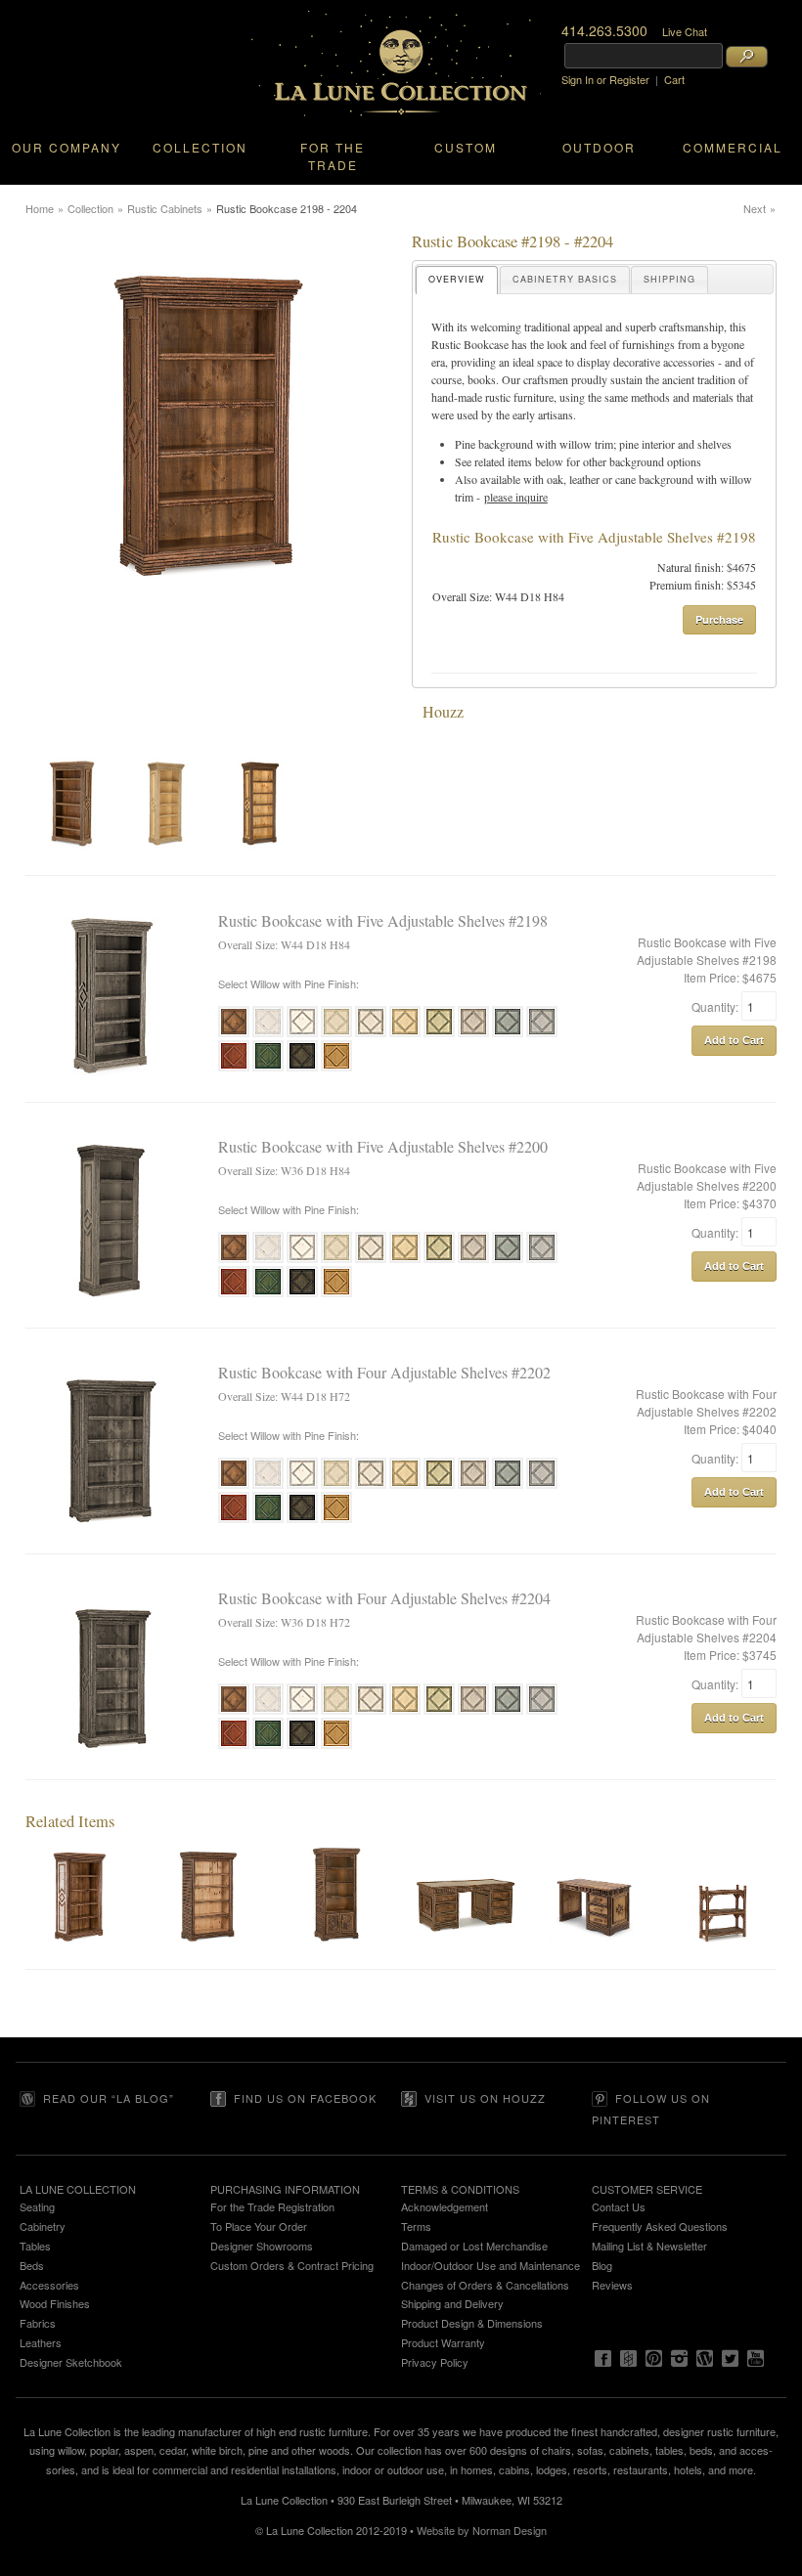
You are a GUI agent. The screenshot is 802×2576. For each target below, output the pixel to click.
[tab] (457, 280)
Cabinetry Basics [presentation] (565, 279)
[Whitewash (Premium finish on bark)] (302, 1034)
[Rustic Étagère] (723, 1960)
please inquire (516, 497)
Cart (674, 79)
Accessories (49, 2285)
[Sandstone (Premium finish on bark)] (371, 1034)
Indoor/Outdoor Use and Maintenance (490, 2265)
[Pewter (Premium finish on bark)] (542, 1034)
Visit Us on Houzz (485, 2098)
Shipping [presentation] (669, 279)
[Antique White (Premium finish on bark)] (268, 1034)
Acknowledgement (445, 2206)
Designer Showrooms (262, 2246)
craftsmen (546, 379)
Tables (35, 2246)
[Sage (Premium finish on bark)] (439, 1034)
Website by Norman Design (482, 2530)
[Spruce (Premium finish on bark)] (508, 1034)
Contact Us (619, 2206)
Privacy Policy (435, 2362)
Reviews (612, 2285)
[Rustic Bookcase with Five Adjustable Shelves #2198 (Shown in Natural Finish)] (72, 804)
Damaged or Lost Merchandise (474, 2246)
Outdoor (599, 147)
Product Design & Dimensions (472, 2323)
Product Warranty (443, 2342)
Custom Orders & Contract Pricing (292, 2265)
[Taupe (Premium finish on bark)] (473, 1034)
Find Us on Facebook (305, 2098)
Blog (602, 2265)
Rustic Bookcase (470, 344)
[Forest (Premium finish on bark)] (268, 1069)
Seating (37, 2206)
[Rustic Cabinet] (336, 1960)
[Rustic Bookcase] (79, 1960)
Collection (200, 147)
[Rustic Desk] (466, 1960)
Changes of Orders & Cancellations (485, 2285)
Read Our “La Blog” (109, 2098)
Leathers (41, 2342)
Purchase (719, 619)
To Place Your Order (259, 2226)
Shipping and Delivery (452, 2303)
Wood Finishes (55, 2303)
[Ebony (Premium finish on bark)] (302, 1069)
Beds (32, 2265)
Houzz (443, 711)
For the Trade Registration (272, 2206)
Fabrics (38, 2323)
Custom (466, 147)
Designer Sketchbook (71, 2362)
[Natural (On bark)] (234, 1034)
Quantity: (716, 1006)
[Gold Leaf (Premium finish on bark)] (336, 1069)
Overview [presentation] (457, 279)
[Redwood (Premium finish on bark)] (234, 1069)
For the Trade (333, 156)
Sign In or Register (605, 79)
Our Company (67, 147)
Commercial (733, 147)
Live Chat (685, 32)
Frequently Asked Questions (660, 2226)
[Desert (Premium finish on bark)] (405, 1034)
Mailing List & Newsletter (649, 2246)
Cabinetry (43, 2226)
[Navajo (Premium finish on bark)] (336, 1034)
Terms (416, 2226)
